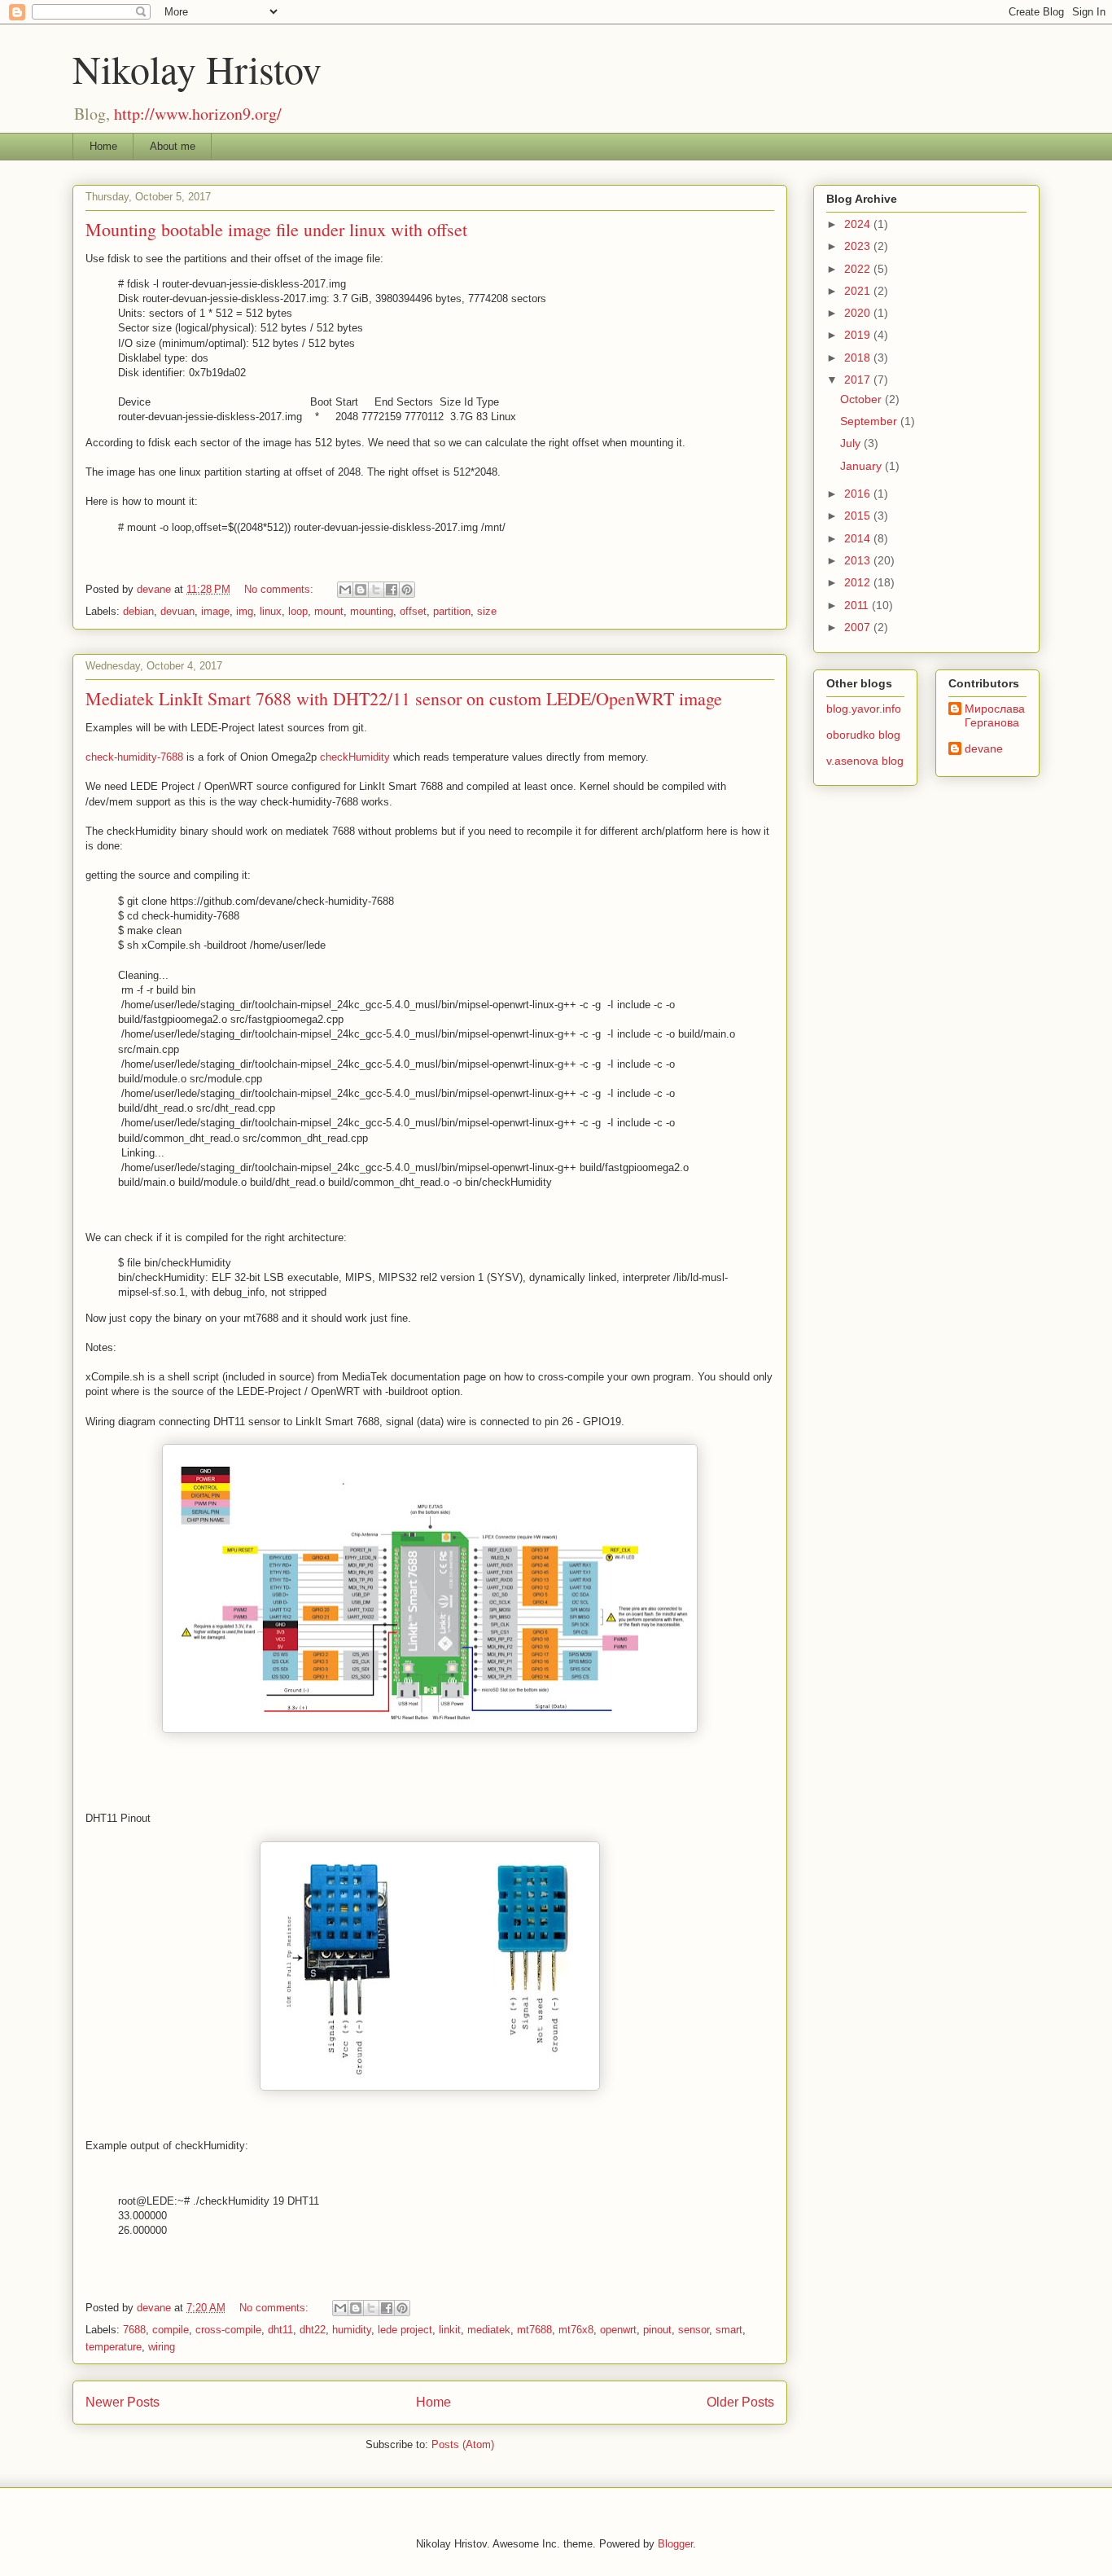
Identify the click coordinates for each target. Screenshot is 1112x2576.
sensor (694, 2330)
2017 (859, 380)
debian (138, 611)
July (852, 443)
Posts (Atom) (463, 2444)
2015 (859, 516)
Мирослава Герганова (995, 715)
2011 (858, 605)
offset (413, 611)
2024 (859, 224)
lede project (405, 2330)
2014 (859, 538)
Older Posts (740, 2402)
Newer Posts (123, 2402)
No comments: (280, 589)
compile (171, 2330)
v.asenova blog (865, 761)
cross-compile (228, 2330)
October (862, 399)
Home (103, 146)
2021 (859, 291)
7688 (134, 2330)
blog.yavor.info (864, 709)
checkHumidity (355, 757)
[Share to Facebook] (392, 590)
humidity (352, 2330)
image (215, 611)
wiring (162, 2347)
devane (984, 748)
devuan (177, 611)
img (245, 611)
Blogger (675, 2544)
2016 (859, 494)
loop (298, 611)
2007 (859, 627)
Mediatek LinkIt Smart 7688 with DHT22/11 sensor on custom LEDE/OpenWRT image (404, 698)
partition (452, 611)
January (862, 466)
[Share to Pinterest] (407, 590)
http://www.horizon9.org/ (198, 114)
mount (329, 611)
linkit (450, 2330)
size (487, 611)
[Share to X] (376, 590)
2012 (859, 582)
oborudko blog (863, 735)
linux (271, 611)
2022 (859, 269)
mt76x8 (576, 2330)
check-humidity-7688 (134, 757)
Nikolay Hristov (197, 68)
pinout (657, 2330)
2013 (859, 560)
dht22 (313, 2330)
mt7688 (534, 2330)
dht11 (280, 2330)
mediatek (489, 2330)
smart (729, 2330)
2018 (859, 358)
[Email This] (345, 590)
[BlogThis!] (361, 590)
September (870, 421)
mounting (372, 611)
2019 (859, 335)
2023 (859, 246)
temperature (114, 2347)
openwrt (618, 2330)
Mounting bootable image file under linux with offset (276, 229)
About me (173, 146)
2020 (859, 313)
